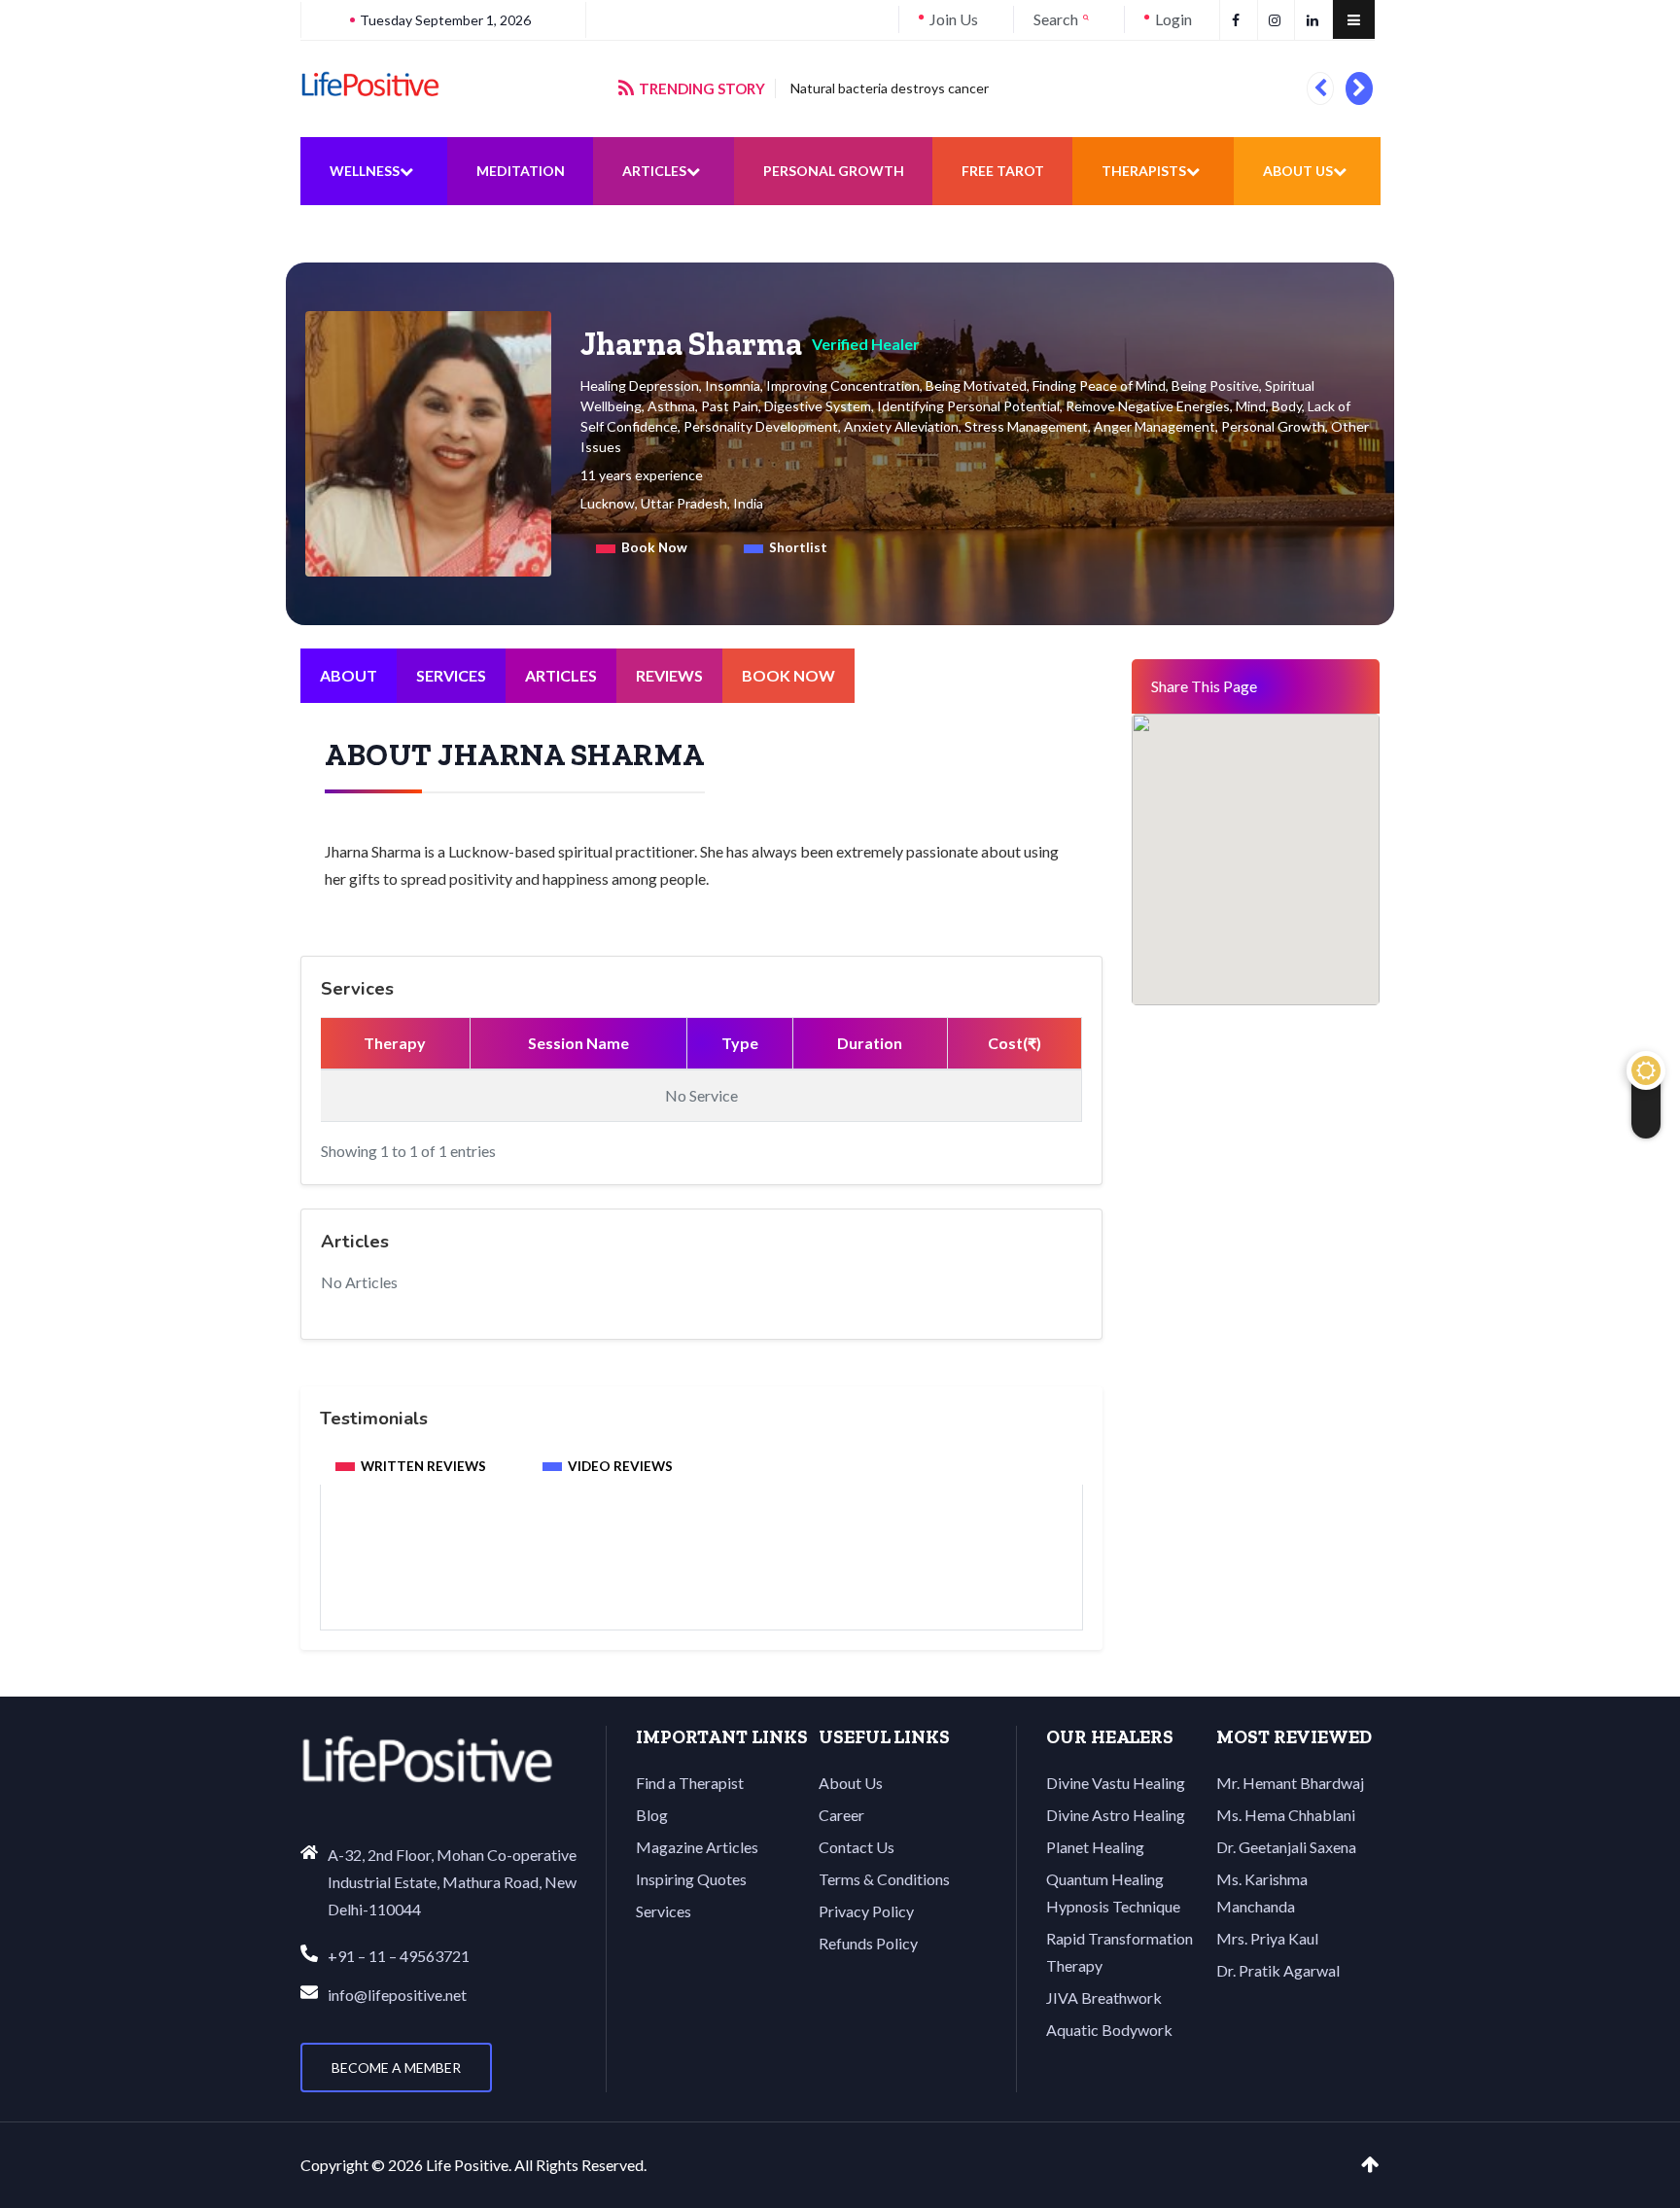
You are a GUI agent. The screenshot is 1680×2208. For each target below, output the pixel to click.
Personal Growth (834, 171)
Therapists (1144, 171)
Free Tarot (1003, 171)
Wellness (365, 171)
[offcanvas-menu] (1354, 19)
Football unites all (888, 88)
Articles (654, 171)
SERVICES (451, 675)
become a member (396, 2068)
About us (1298, 171)
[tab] (642, 548)
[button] (1320, 88)
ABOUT (349, 675)
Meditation (521, 171)
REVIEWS (669, 675)
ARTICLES (561, 675)
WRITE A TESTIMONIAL (702, 1577)
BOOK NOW (788, 675)
